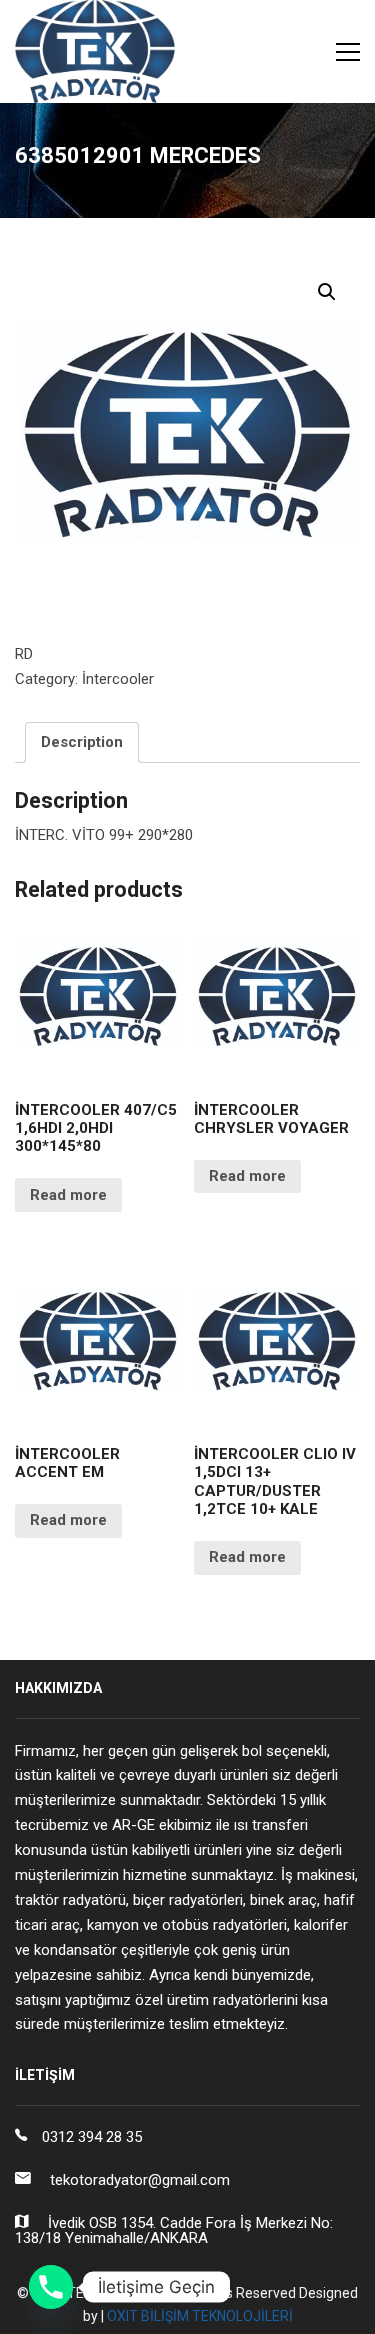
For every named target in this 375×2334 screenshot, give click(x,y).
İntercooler (118, 679)
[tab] (82, 743)
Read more (68, 1195)
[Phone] (51, 2287)
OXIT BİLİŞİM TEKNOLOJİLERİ (200, 2316)
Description (82, 742)
